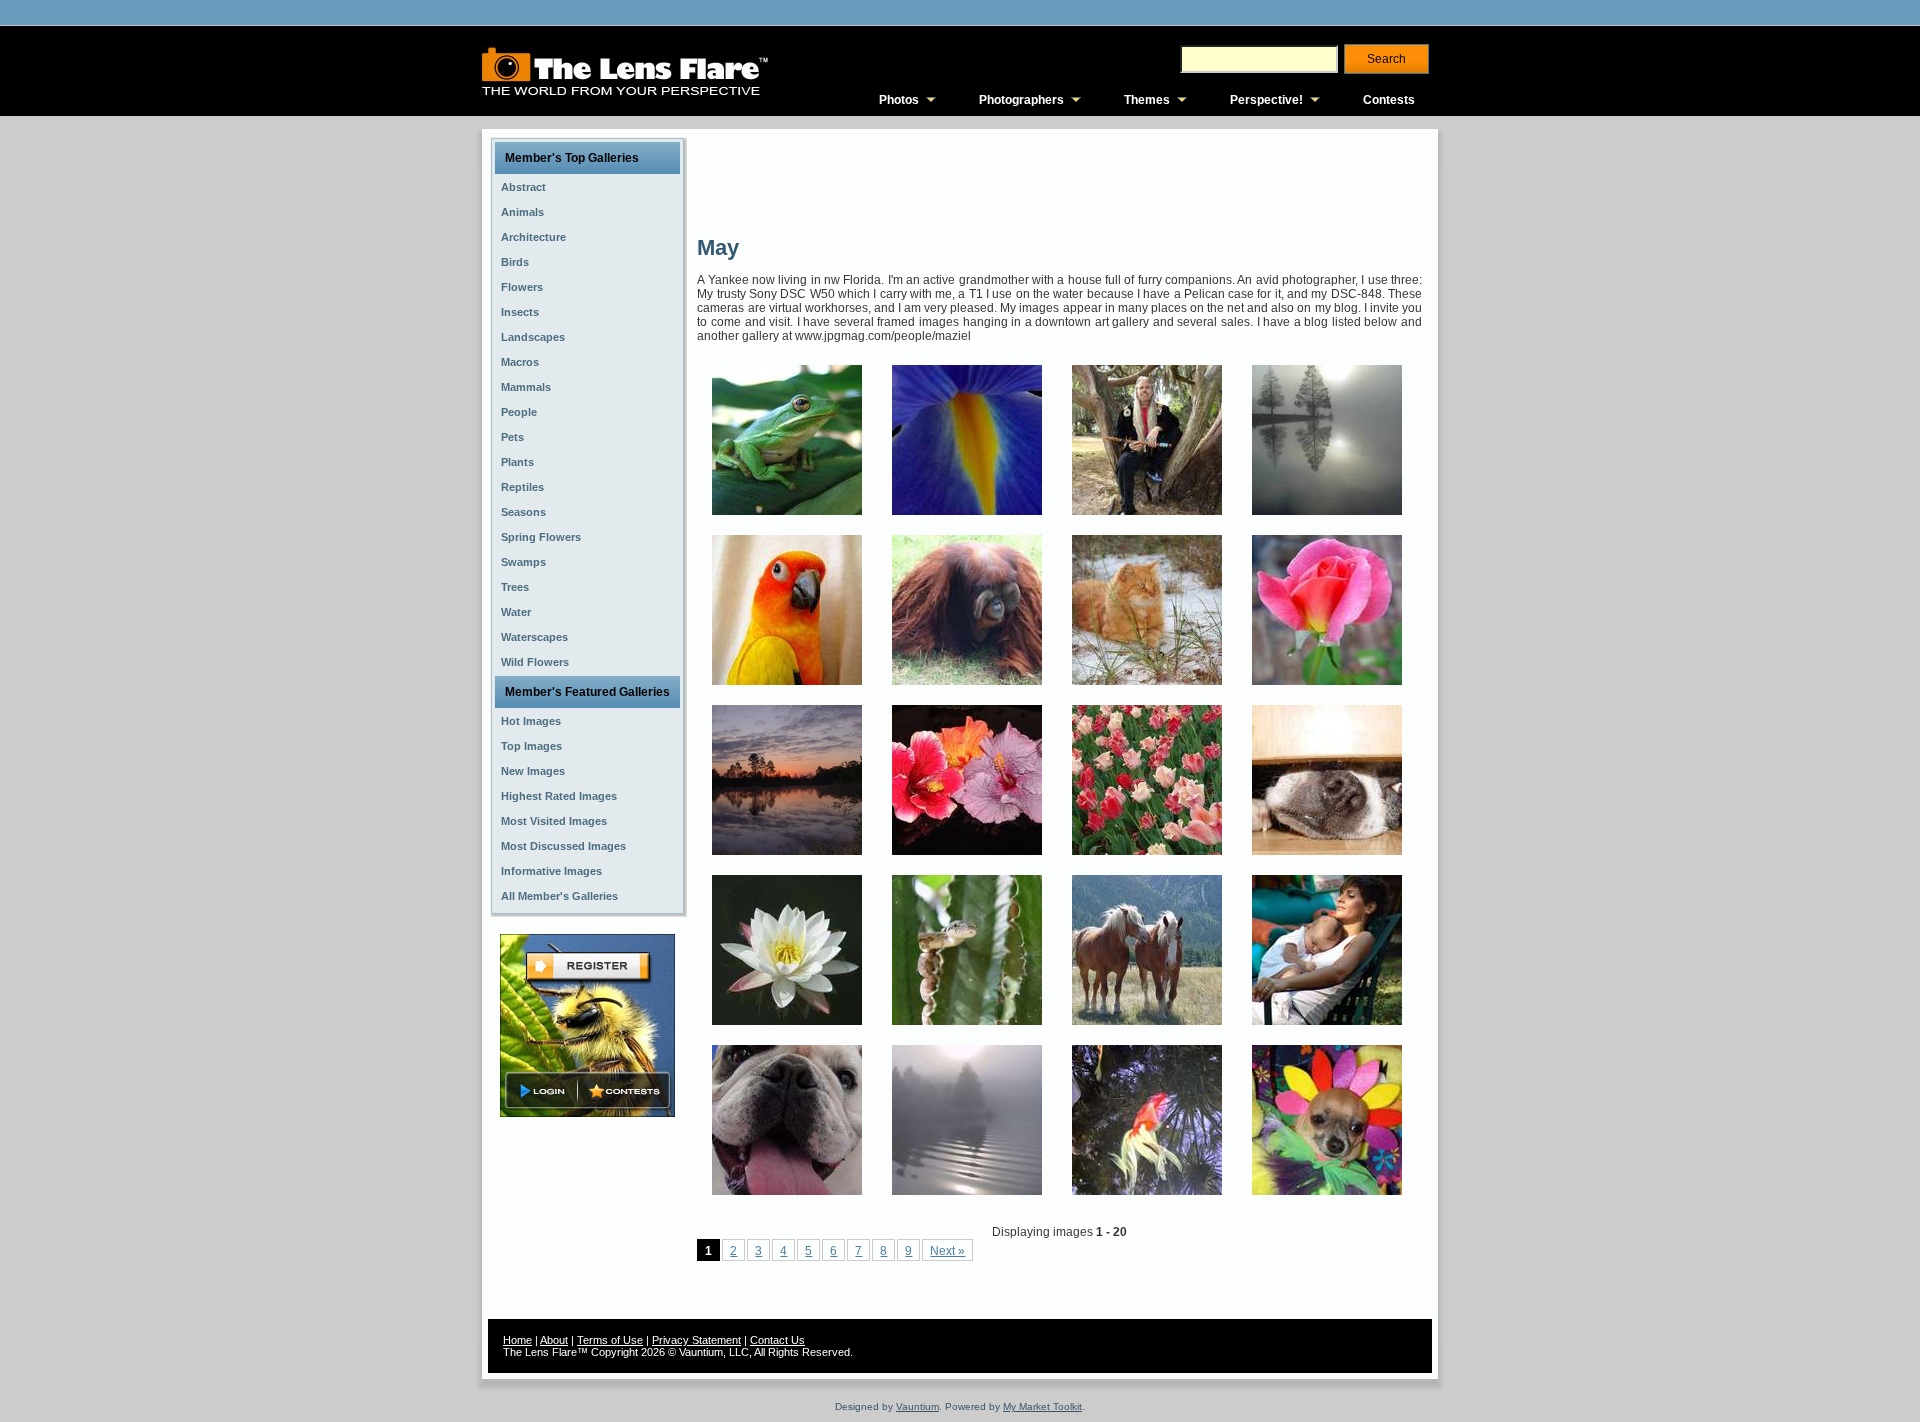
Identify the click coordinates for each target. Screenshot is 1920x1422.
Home (517, 1340)
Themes (1147, 100)
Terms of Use (610, 1340)
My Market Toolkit (1042, 1406)
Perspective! (1266, 100)
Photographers (1021, 100)
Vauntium (917, 1406)
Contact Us (777, 1340)
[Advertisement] (1061, 180)
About (554, 1340)
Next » (947, 1251)
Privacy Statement (696, 1340)
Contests (1389, 100)
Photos (899, 100)
